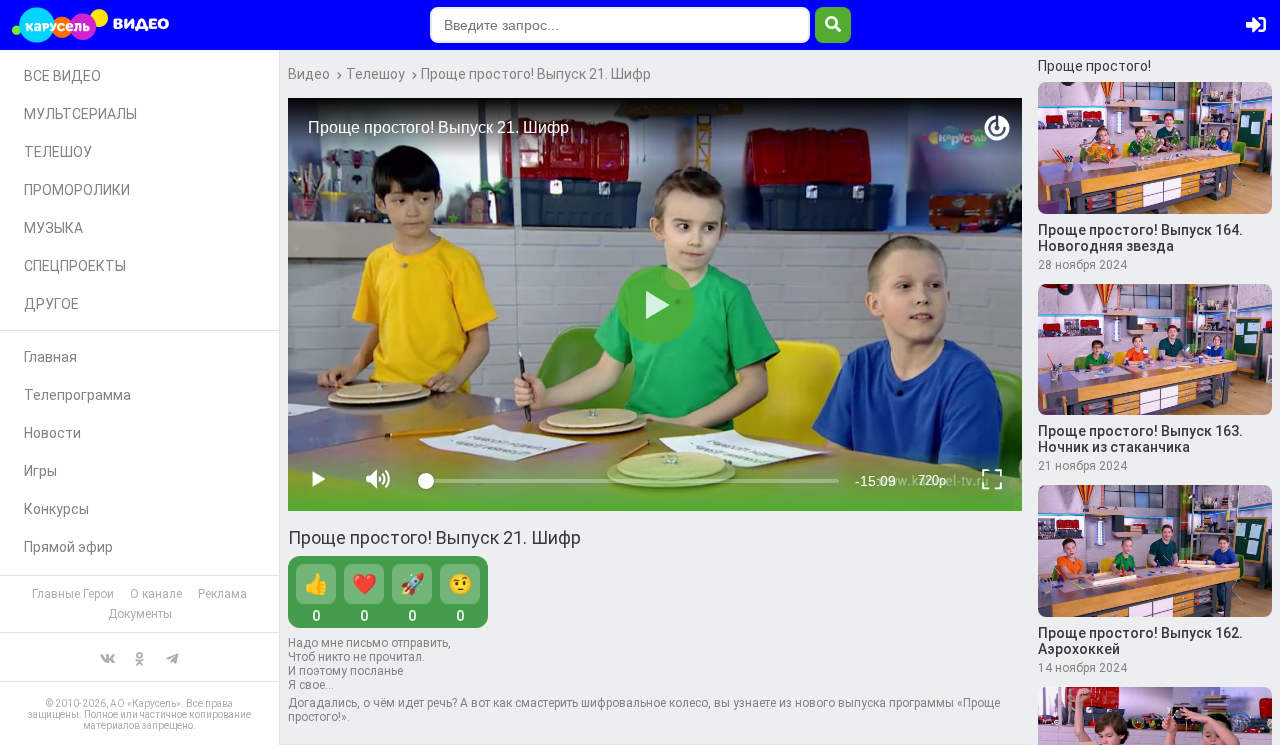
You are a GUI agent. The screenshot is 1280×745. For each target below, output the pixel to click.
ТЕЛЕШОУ (58, 152)
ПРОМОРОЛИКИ (77, 190)
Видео (309, 74)
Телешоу (375, 74)
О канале (156, 594)
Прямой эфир (68, 547)
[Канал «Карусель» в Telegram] (172, 657)
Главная (50, 357)
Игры (40, 471)
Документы (140, 614)
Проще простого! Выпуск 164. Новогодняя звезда (1140, 238)
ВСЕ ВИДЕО (62, 76)
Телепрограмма (77, 395)
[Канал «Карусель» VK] (108, 657)
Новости (52, 433)
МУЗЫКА (53, 228)
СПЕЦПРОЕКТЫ (75, 266)
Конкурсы (56, 509)
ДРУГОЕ (51, 304)
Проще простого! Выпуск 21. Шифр (536, 74)
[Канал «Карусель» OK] (140, 657)
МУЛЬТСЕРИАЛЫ (80, 114)
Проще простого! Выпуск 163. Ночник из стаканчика (1140, 439)
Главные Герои (73, 594)
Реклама (222, 594)
